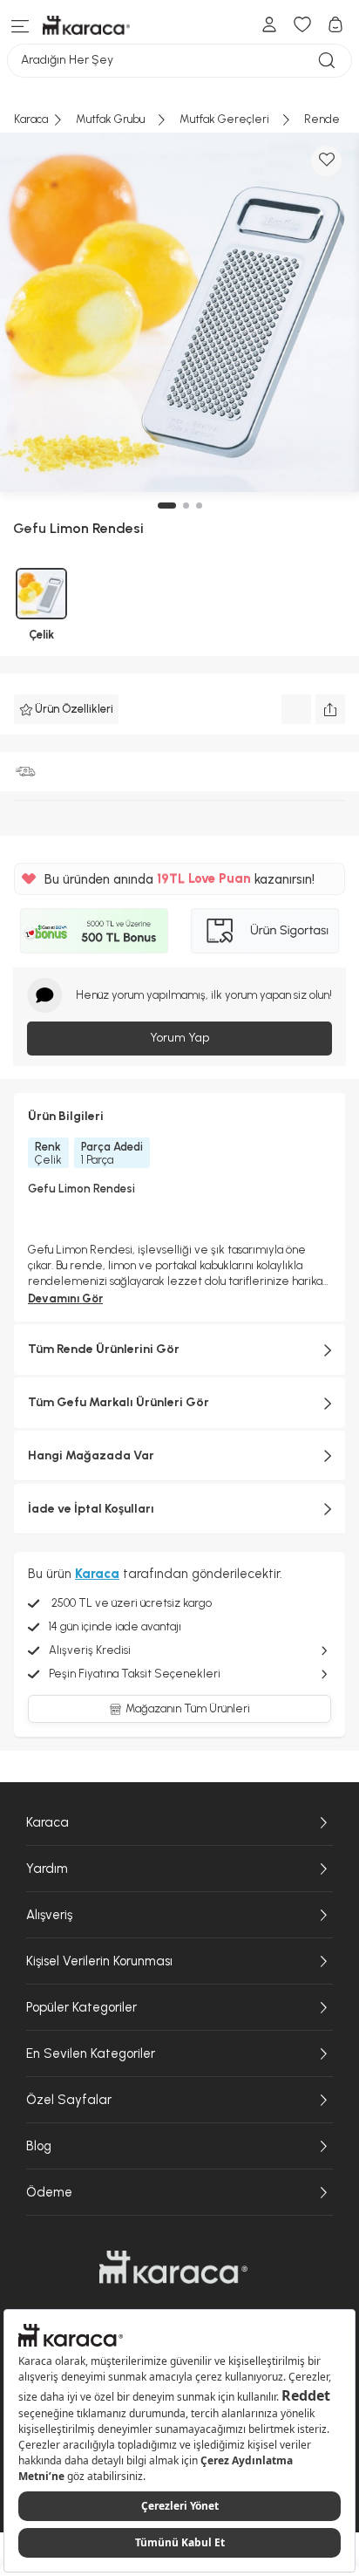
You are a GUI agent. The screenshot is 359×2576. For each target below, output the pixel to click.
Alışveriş (49, 1915)
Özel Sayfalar (69, 2100)
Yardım (47, 1869)
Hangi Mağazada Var (91, 1455)
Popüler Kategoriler (81, 2007)
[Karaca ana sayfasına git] (173, 2267)
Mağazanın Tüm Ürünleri (188, 1708)
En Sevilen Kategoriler (91, 2053)
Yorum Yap (179, 1038)
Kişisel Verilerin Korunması (99, 1961)
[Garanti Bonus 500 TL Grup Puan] (94, 931)
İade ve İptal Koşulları (91, 1509)
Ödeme (49, 2192)
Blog (39, 2146)
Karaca (47, 1822)
